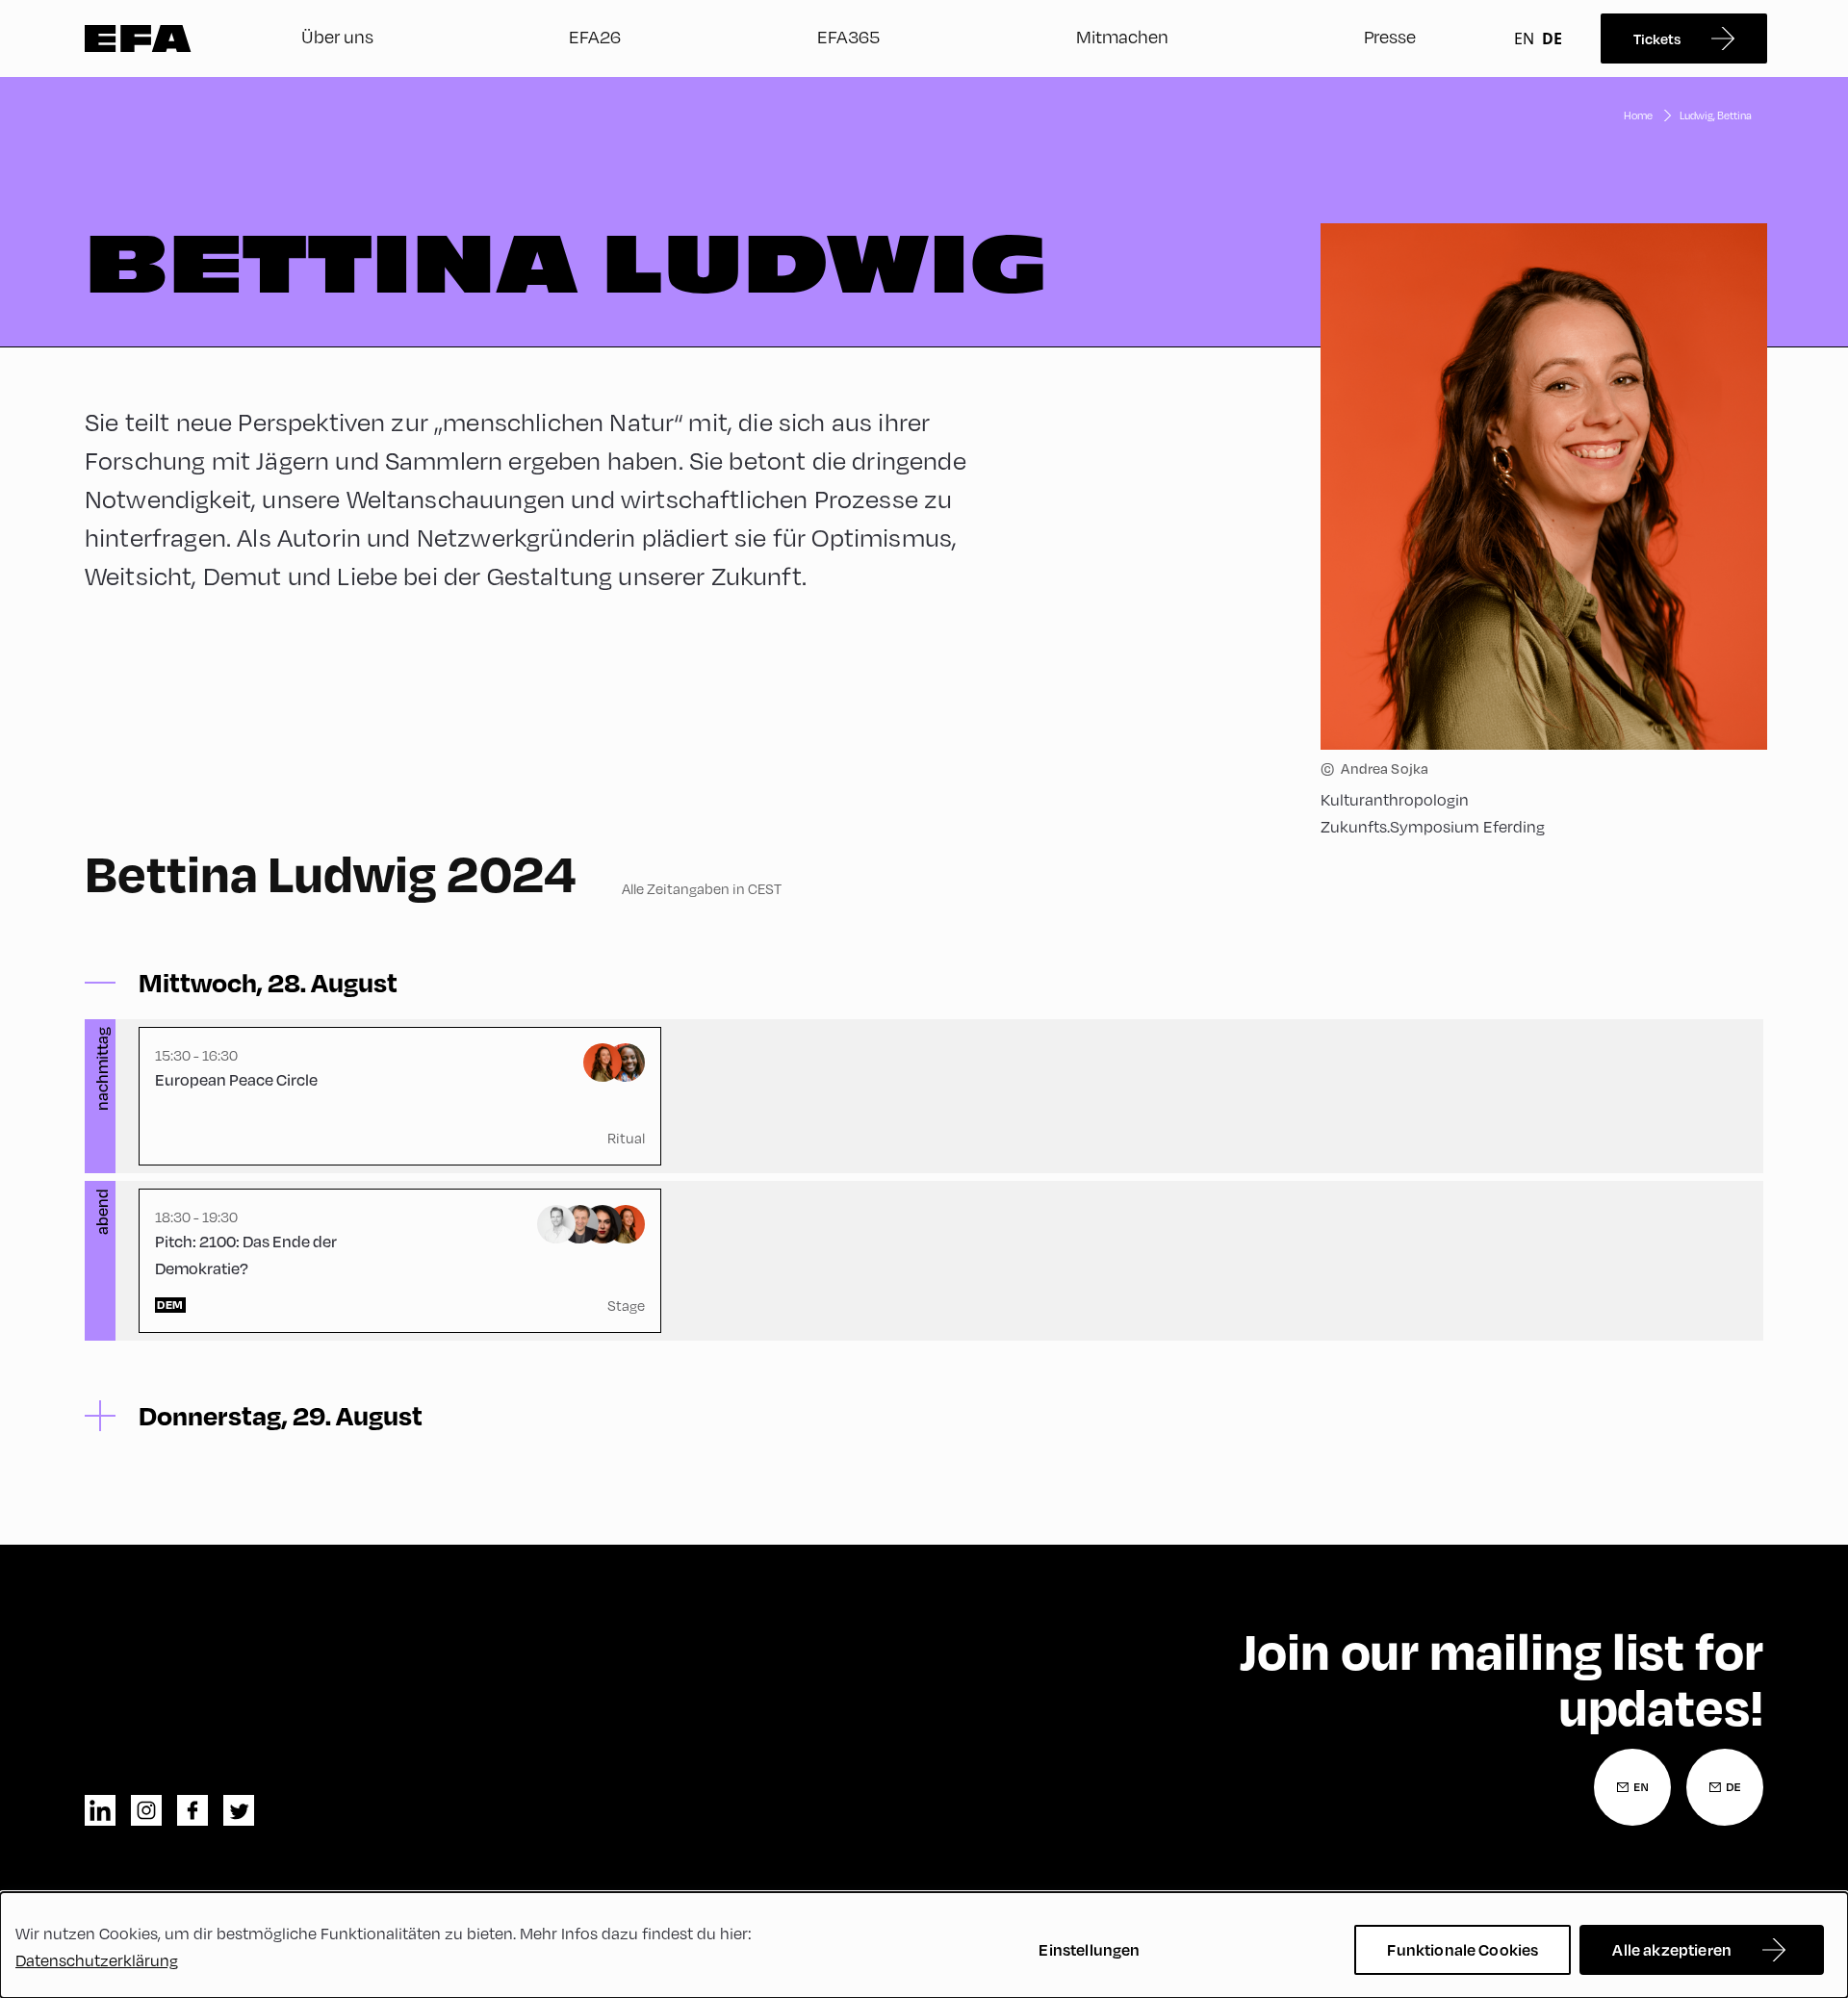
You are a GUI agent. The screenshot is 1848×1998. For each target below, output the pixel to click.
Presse (1390, 36)
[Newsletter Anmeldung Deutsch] (1725, 1787)
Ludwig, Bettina (1716, 115)
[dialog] (924, 1945)
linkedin (100, 1810)
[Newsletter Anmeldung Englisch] (1632, 1787)
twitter (239, 1810)
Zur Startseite (138, 38)
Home (1638, 115)
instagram (146, 1810)
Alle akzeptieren (1672, 1949)
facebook (192, 1810)
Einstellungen (1089, 1949)
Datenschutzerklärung (97, 1960)
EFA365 (848, 36)
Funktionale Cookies (1463, 1949)
